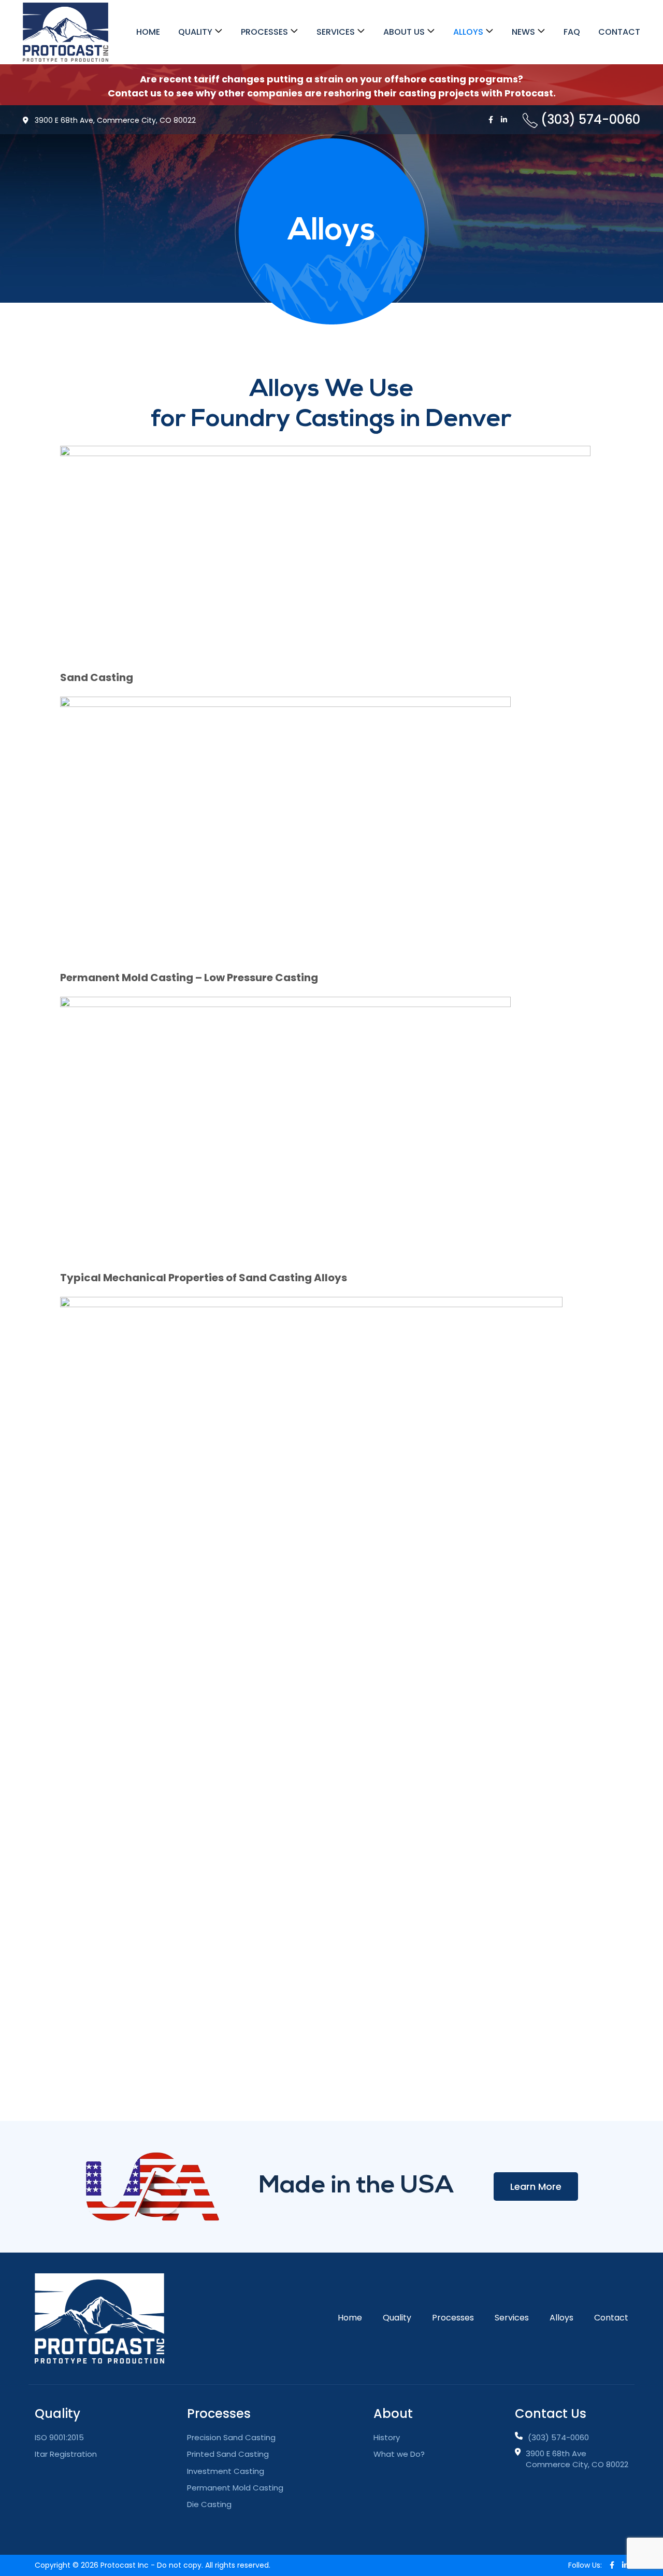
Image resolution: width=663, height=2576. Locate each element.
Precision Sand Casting (231, 2437)
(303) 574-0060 (558, 2437)
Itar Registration (66, 2454)
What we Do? (399, 2454)
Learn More (536, 2186)
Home (148, 32)
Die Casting (209, 2504)
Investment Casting (226, 2471)
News (523, 32)
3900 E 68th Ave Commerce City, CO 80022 (577, 2459)
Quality (195, 32)
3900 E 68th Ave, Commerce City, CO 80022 (114, 120)
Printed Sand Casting (228, 2454)
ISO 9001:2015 (59, 2437)
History (387, 2437)
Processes (264, 32)
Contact (619, 32)
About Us (404, 32)
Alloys (468, 32)
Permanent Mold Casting (235, 2488)
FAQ (572, 32)
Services (336, 32)
